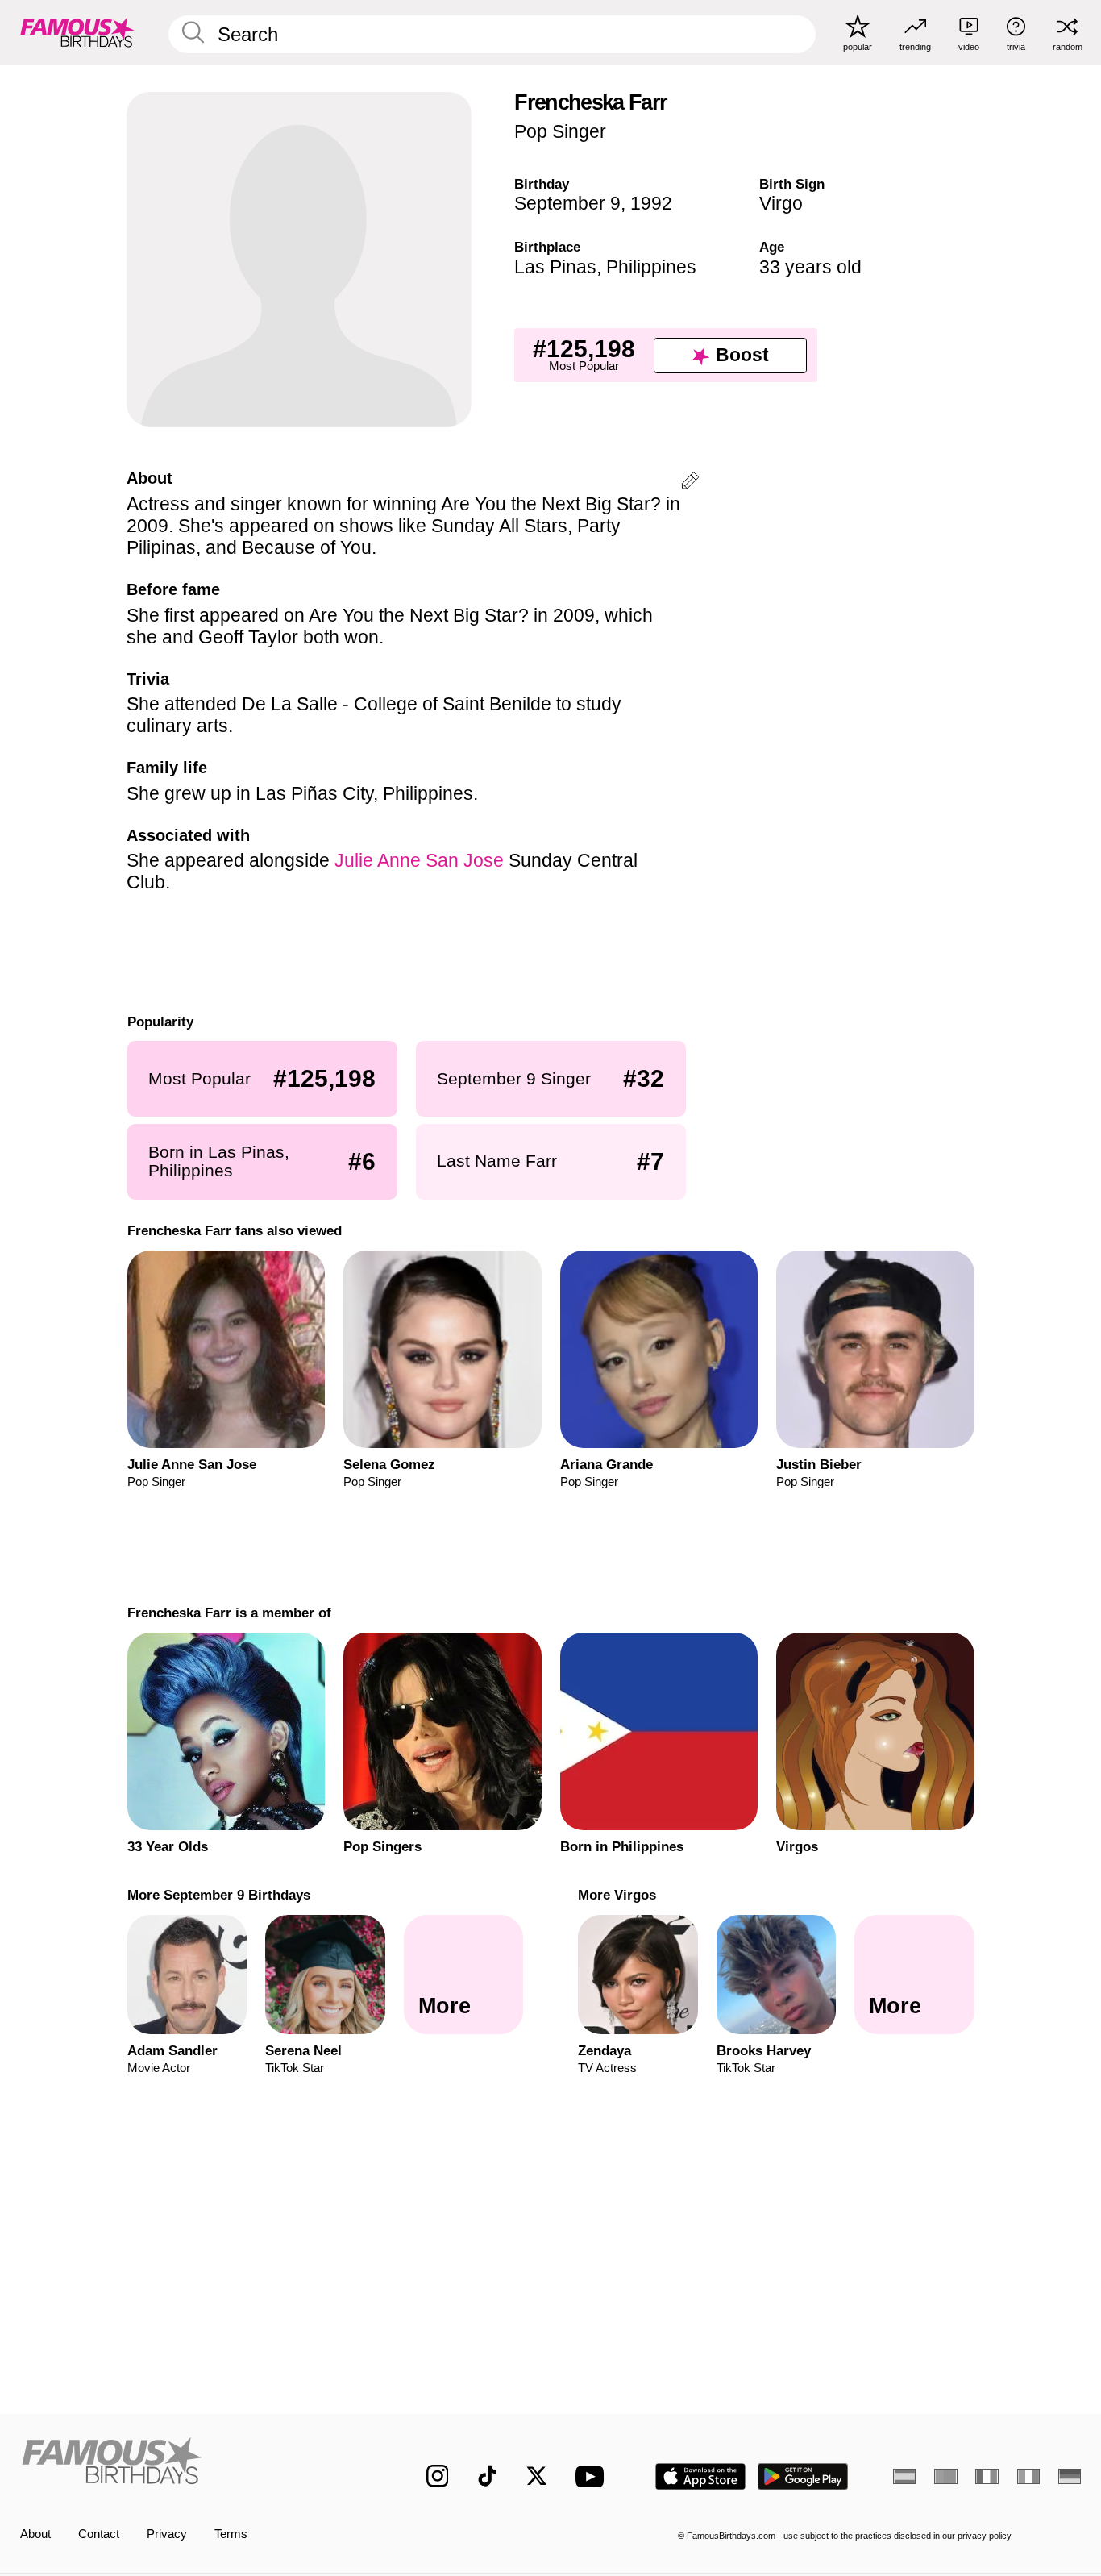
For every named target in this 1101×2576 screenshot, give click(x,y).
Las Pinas (555, 267)
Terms (231, 2534)
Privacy (167, 2534)
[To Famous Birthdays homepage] (77, 32)
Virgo (781, 203)
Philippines (651, 267)
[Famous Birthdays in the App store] (700, 2476)
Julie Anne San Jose (419, 860)
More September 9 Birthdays (218, 1895)
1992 (651, 203)
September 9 (567, 203)
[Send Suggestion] (690, 483)
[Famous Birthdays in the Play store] (803, 2476)
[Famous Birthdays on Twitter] (537, 2476)
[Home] (192, 2464)
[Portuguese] (945, 2476)
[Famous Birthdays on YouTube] (593, 2476)
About (35, 2534)
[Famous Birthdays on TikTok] (488, 2476)
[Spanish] (904, 2476)
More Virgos (617, 1895)
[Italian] (1028, 2476)
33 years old (810, 267)
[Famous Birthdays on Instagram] (438, 2476)
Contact (99, 2534)
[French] (987, 2476)
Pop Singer (560, 131)
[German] (1070, 2476)
